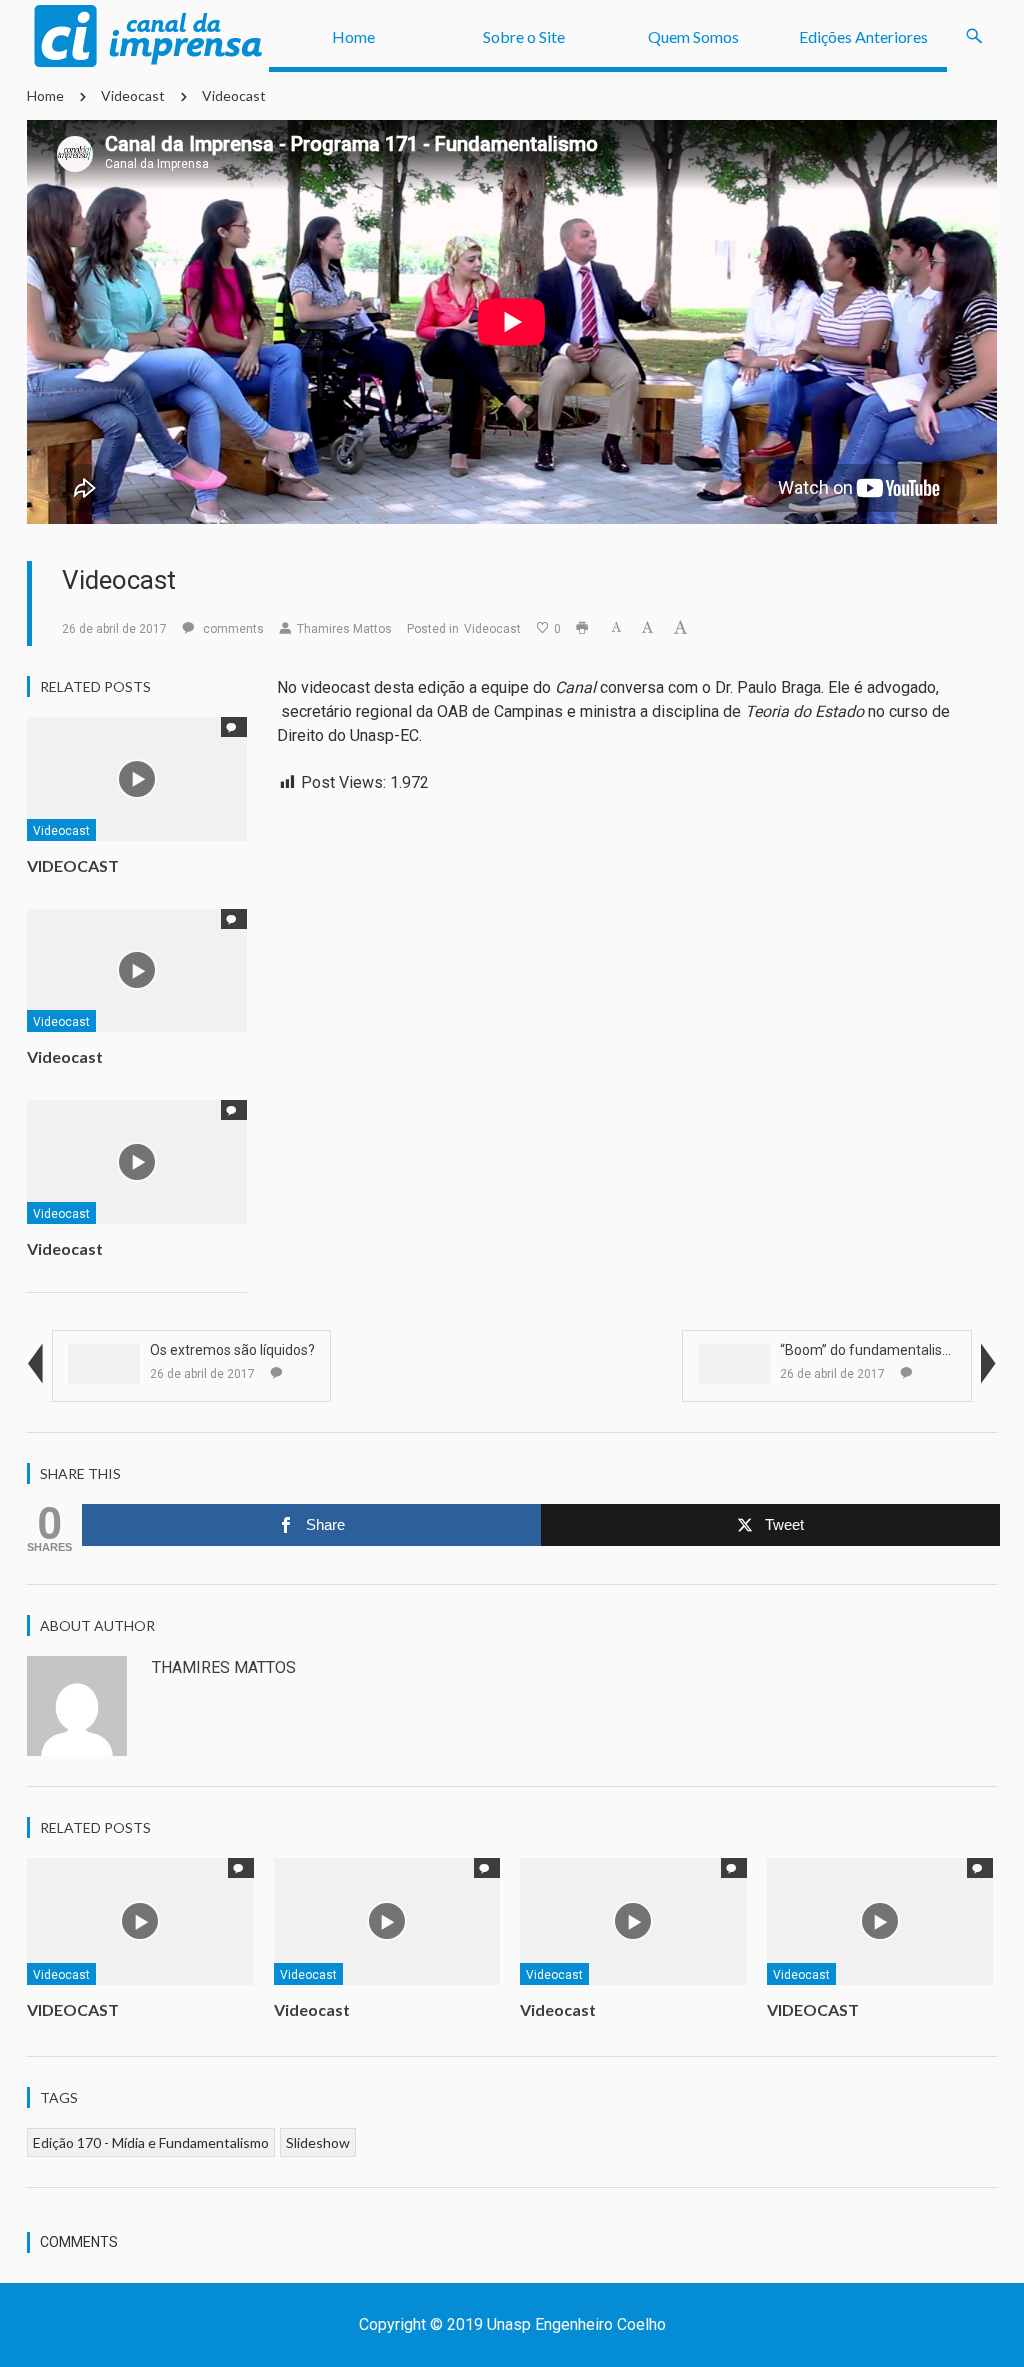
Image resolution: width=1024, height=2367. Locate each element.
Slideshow (318, 2142)
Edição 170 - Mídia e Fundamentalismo (151, 2142)
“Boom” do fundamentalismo (871, 1350)
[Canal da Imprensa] (148, 36)
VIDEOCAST (73, 865)
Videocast (133, 95)
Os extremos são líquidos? (232, 1350)
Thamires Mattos (344, 629)
